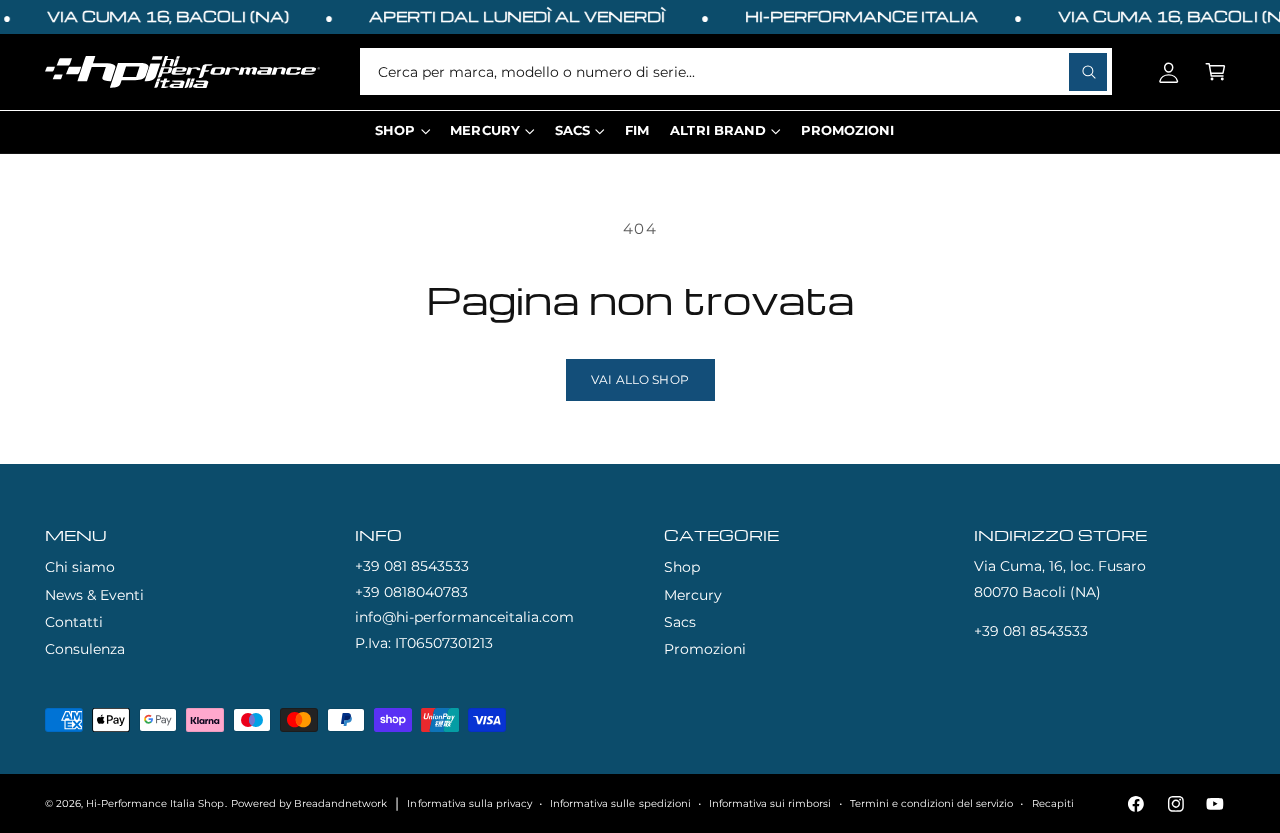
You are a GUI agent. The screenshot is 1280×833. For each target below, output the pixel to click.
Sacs (680, 622)
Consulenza (85, 649)
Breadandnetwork (340, 803)
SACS (572, 130)
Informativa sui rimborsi (770, 803)
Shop (682, 567)
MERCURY (484, 130)
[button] (1215, 71)
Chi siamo (80, 567)
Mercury (693, 595)
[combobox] (735, 71)
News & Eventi (94, 595)
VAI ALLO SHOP (640, 380)
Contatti (74, 622)
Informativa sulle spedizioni (620, 803)
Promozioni (705, 649)
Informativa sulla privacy (469, 803)
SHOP (395, 130)
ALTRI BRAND (717, 130)
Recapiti (1053, 803)
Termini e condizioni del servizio (931, 803)
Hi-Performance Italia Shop (155, 803)
